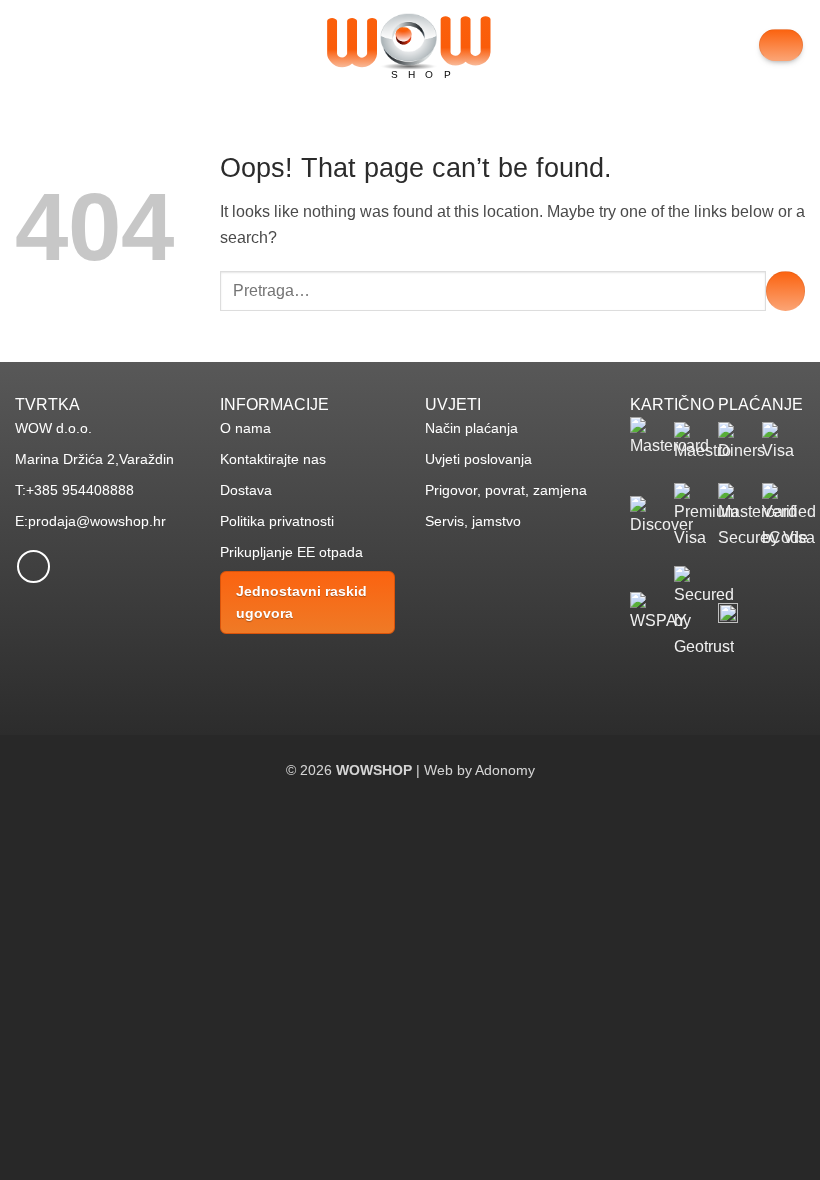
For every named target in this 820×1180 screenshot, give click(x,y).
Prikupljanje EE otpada (291, 552)
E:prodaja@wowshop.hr (90, 521)
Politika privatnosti (277, 521)
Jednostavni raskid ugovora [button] (301, 602)
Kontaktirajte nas (273, 459)
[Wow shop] (410, 45)
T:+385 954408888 (74, 490)
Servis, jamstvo (473, 521)
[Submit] (785, 290)
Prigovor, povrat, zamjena (506, 490)
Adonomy (505, 770)
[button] (27, 44)
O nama (245, 428)
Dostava (246, 490)
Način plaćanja (471, 428)
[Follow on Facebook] (33, 566)
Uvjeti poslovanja (478, 459)
